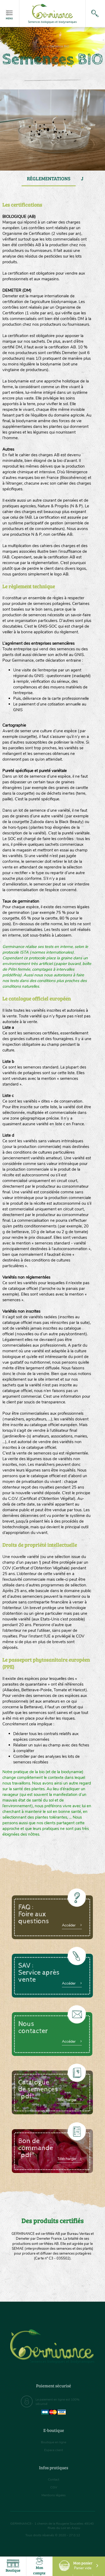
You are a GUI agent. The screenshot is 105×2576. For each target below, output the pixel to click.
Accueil (41, 46)
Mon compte (39, 2570)
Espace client (54, 2450)
